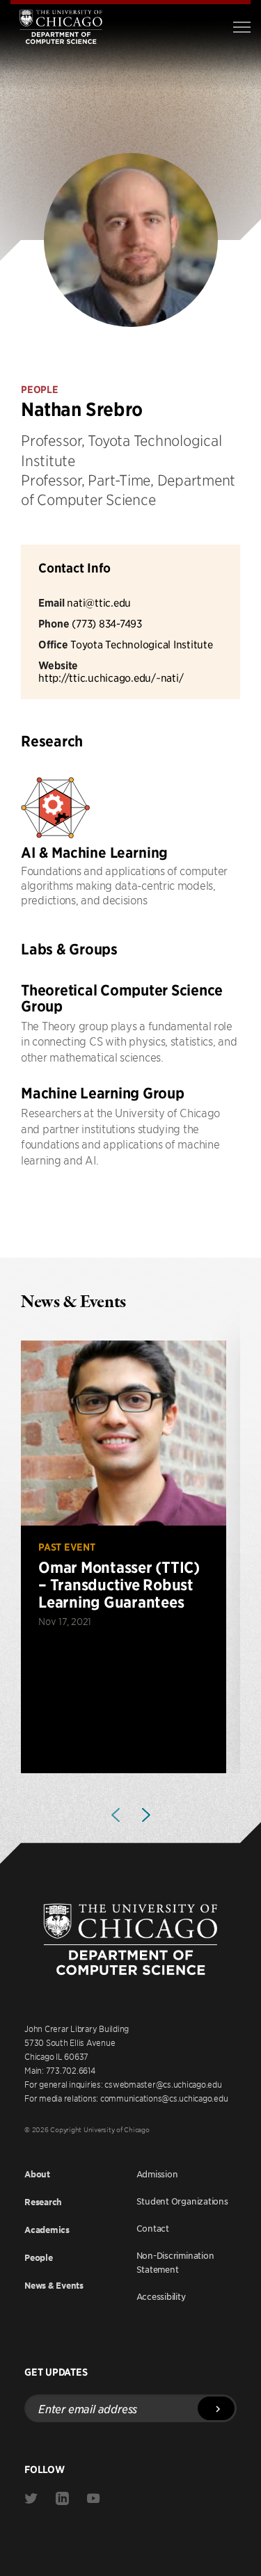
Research (43, 2202)
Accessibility (161, 2296)
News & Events (54, 2286)
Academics (47, 2230)
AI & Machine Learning (94, 853)
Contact (153, 2228)
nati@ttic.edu (99, 602)
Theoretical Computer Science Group (122, 998)
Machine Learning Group (103, 1093)
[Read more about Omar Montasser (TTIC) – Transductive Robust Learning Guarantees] (124, 1557)
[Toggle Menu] (242, 27)
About (37, 2174)
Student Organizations (182, 2201)
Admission (157, 2174)
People (39, 2258)
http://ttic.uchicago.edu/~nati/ (111, 677)
